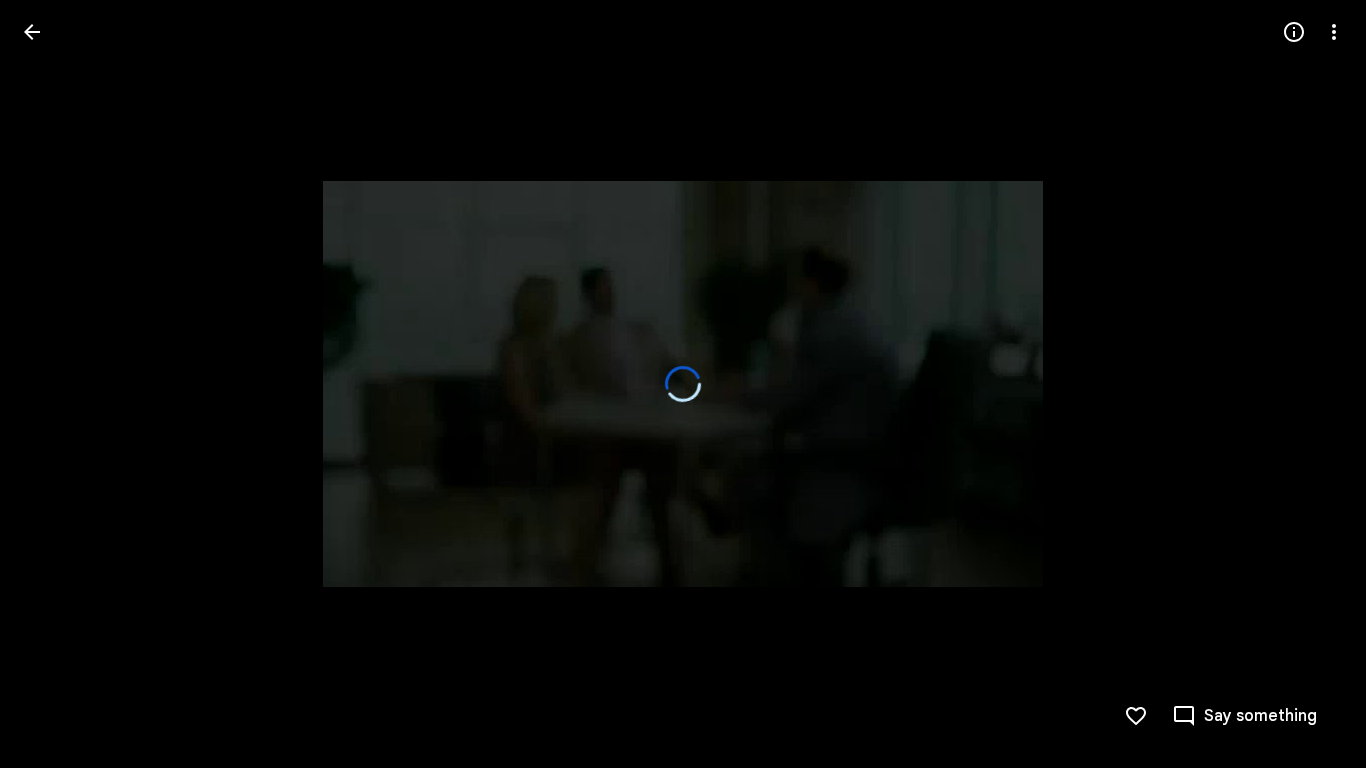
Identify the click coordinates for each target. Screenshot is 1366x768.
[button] (56, 384)
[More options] (1334, 32)
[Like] (1136, 716)
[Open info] (1294, 32)
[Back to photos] (32, 32)
